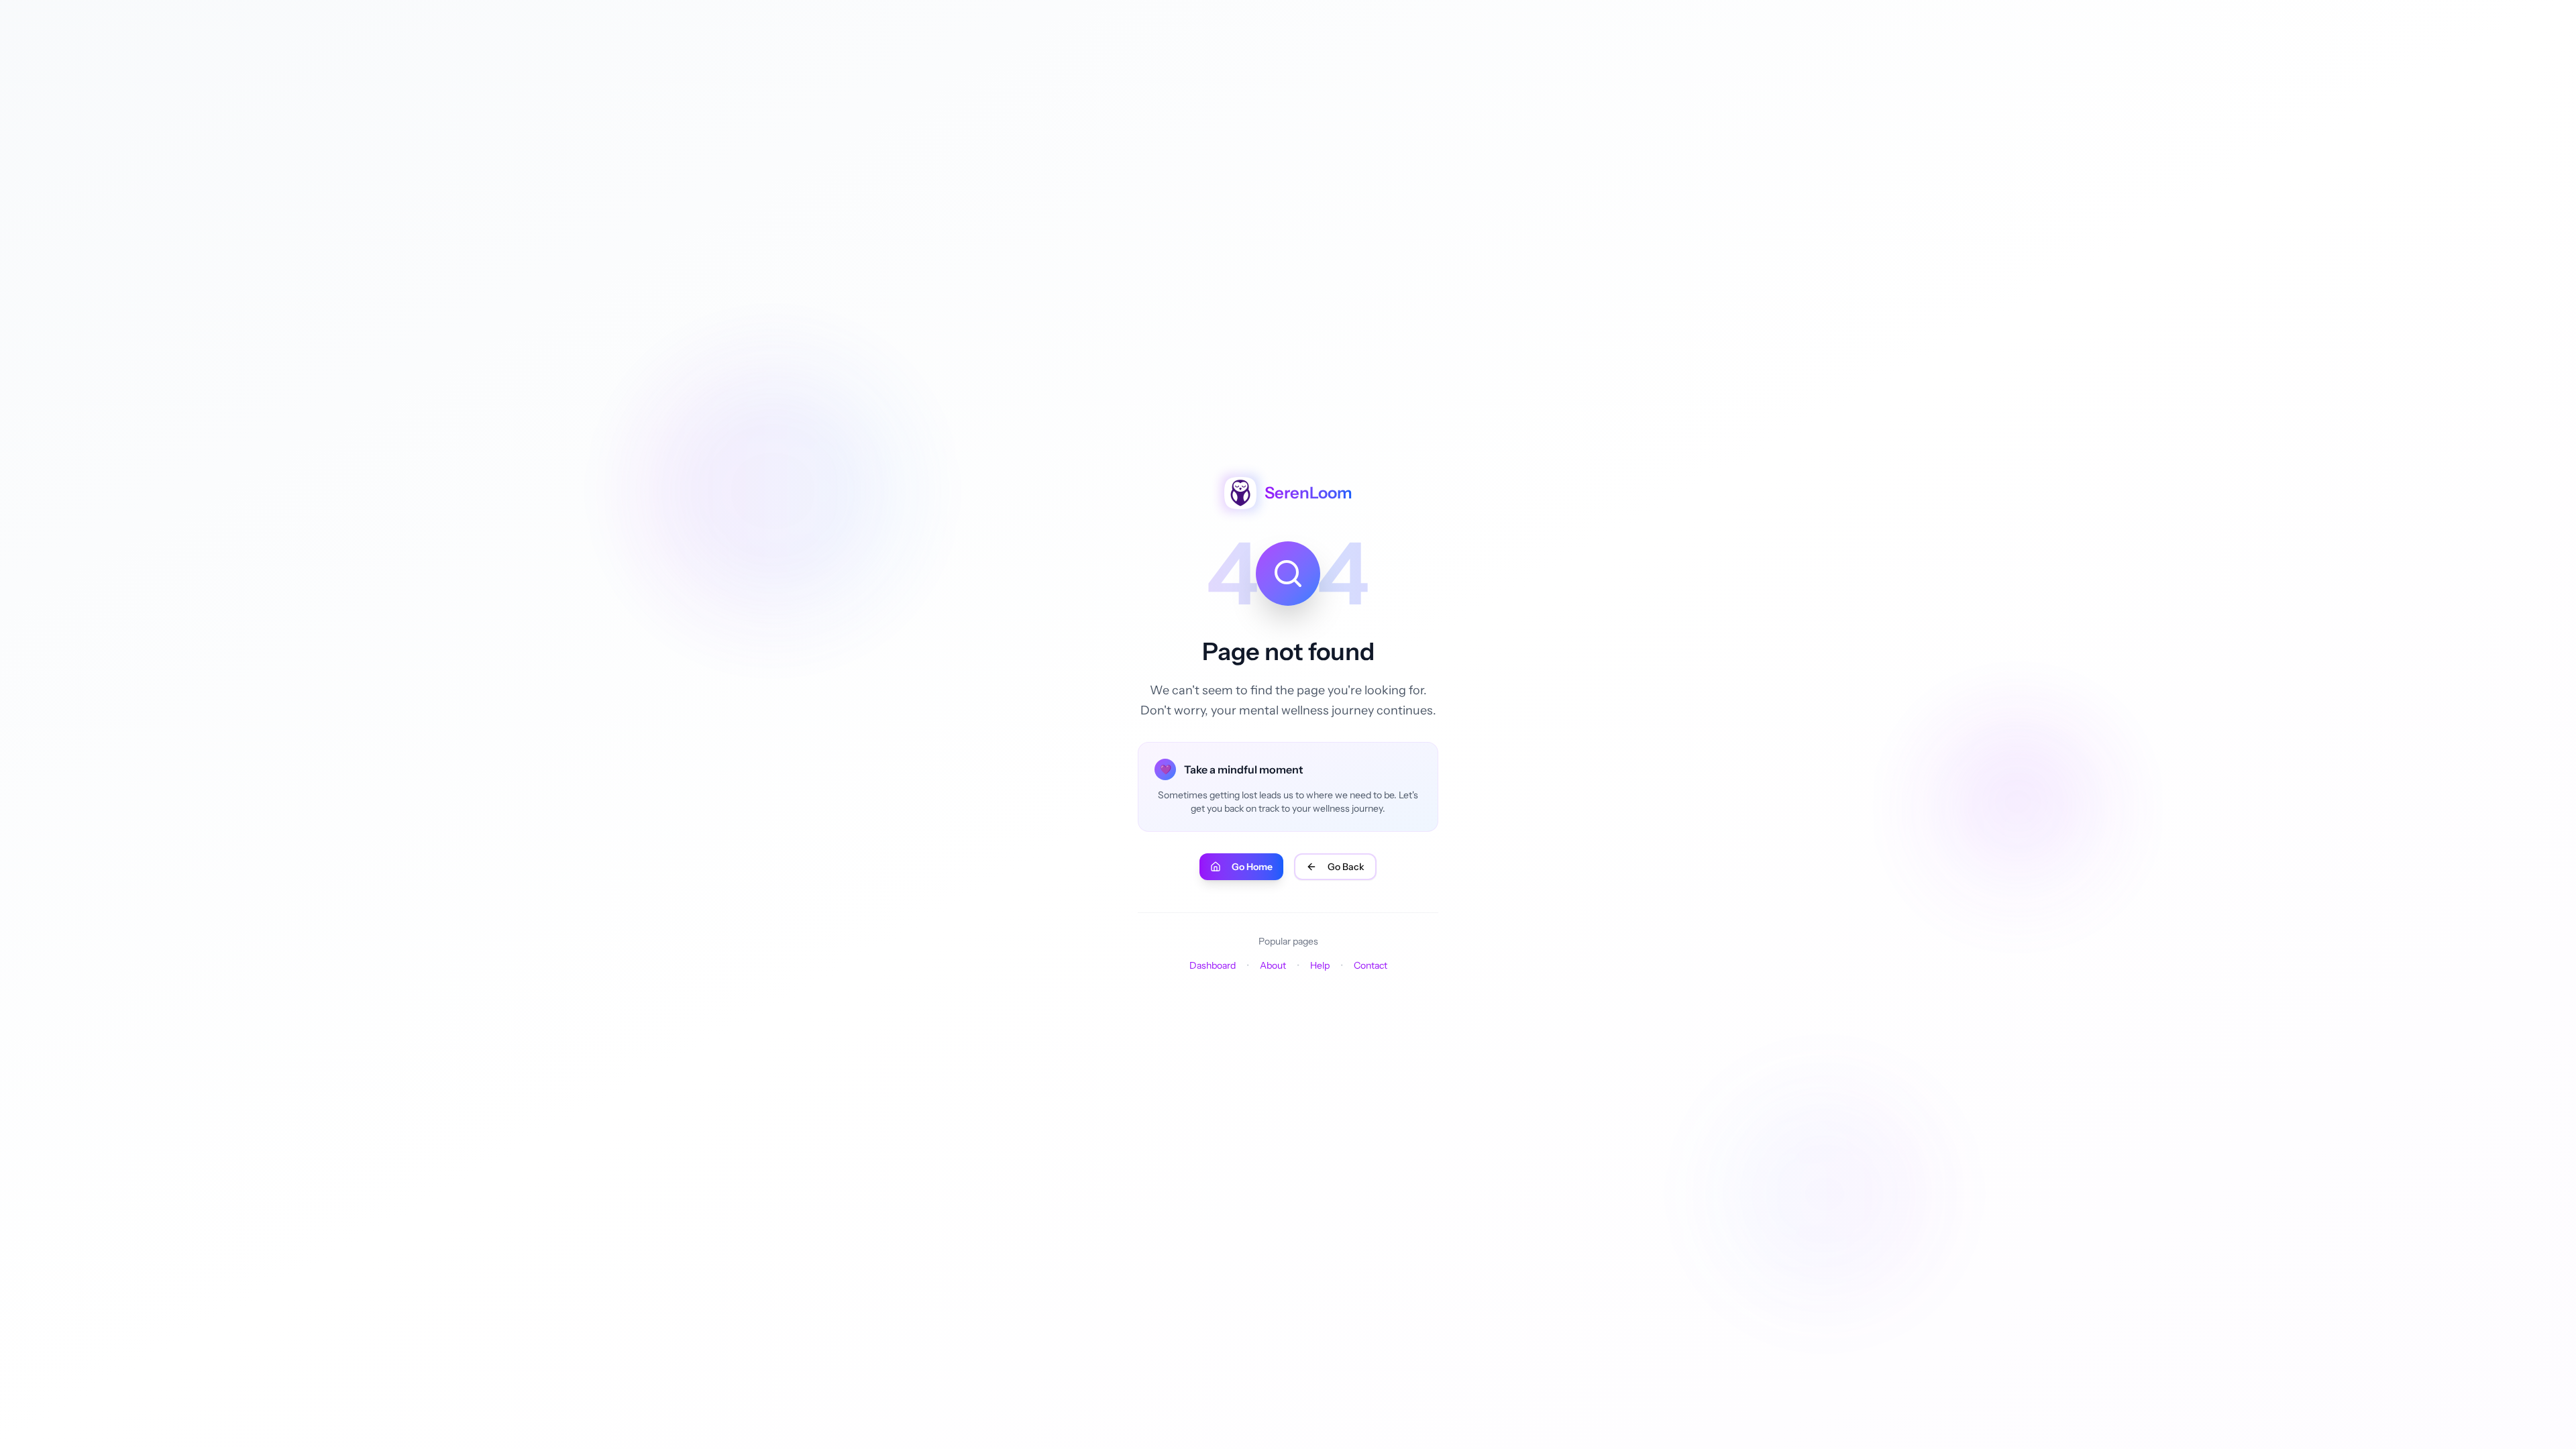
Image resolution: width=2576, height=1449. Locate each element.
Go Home (1252, 867)
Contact (1371, 965)
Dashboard (1213, 965)
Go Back (1346, 867)
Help (1320, 965)
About (1273, 965)
